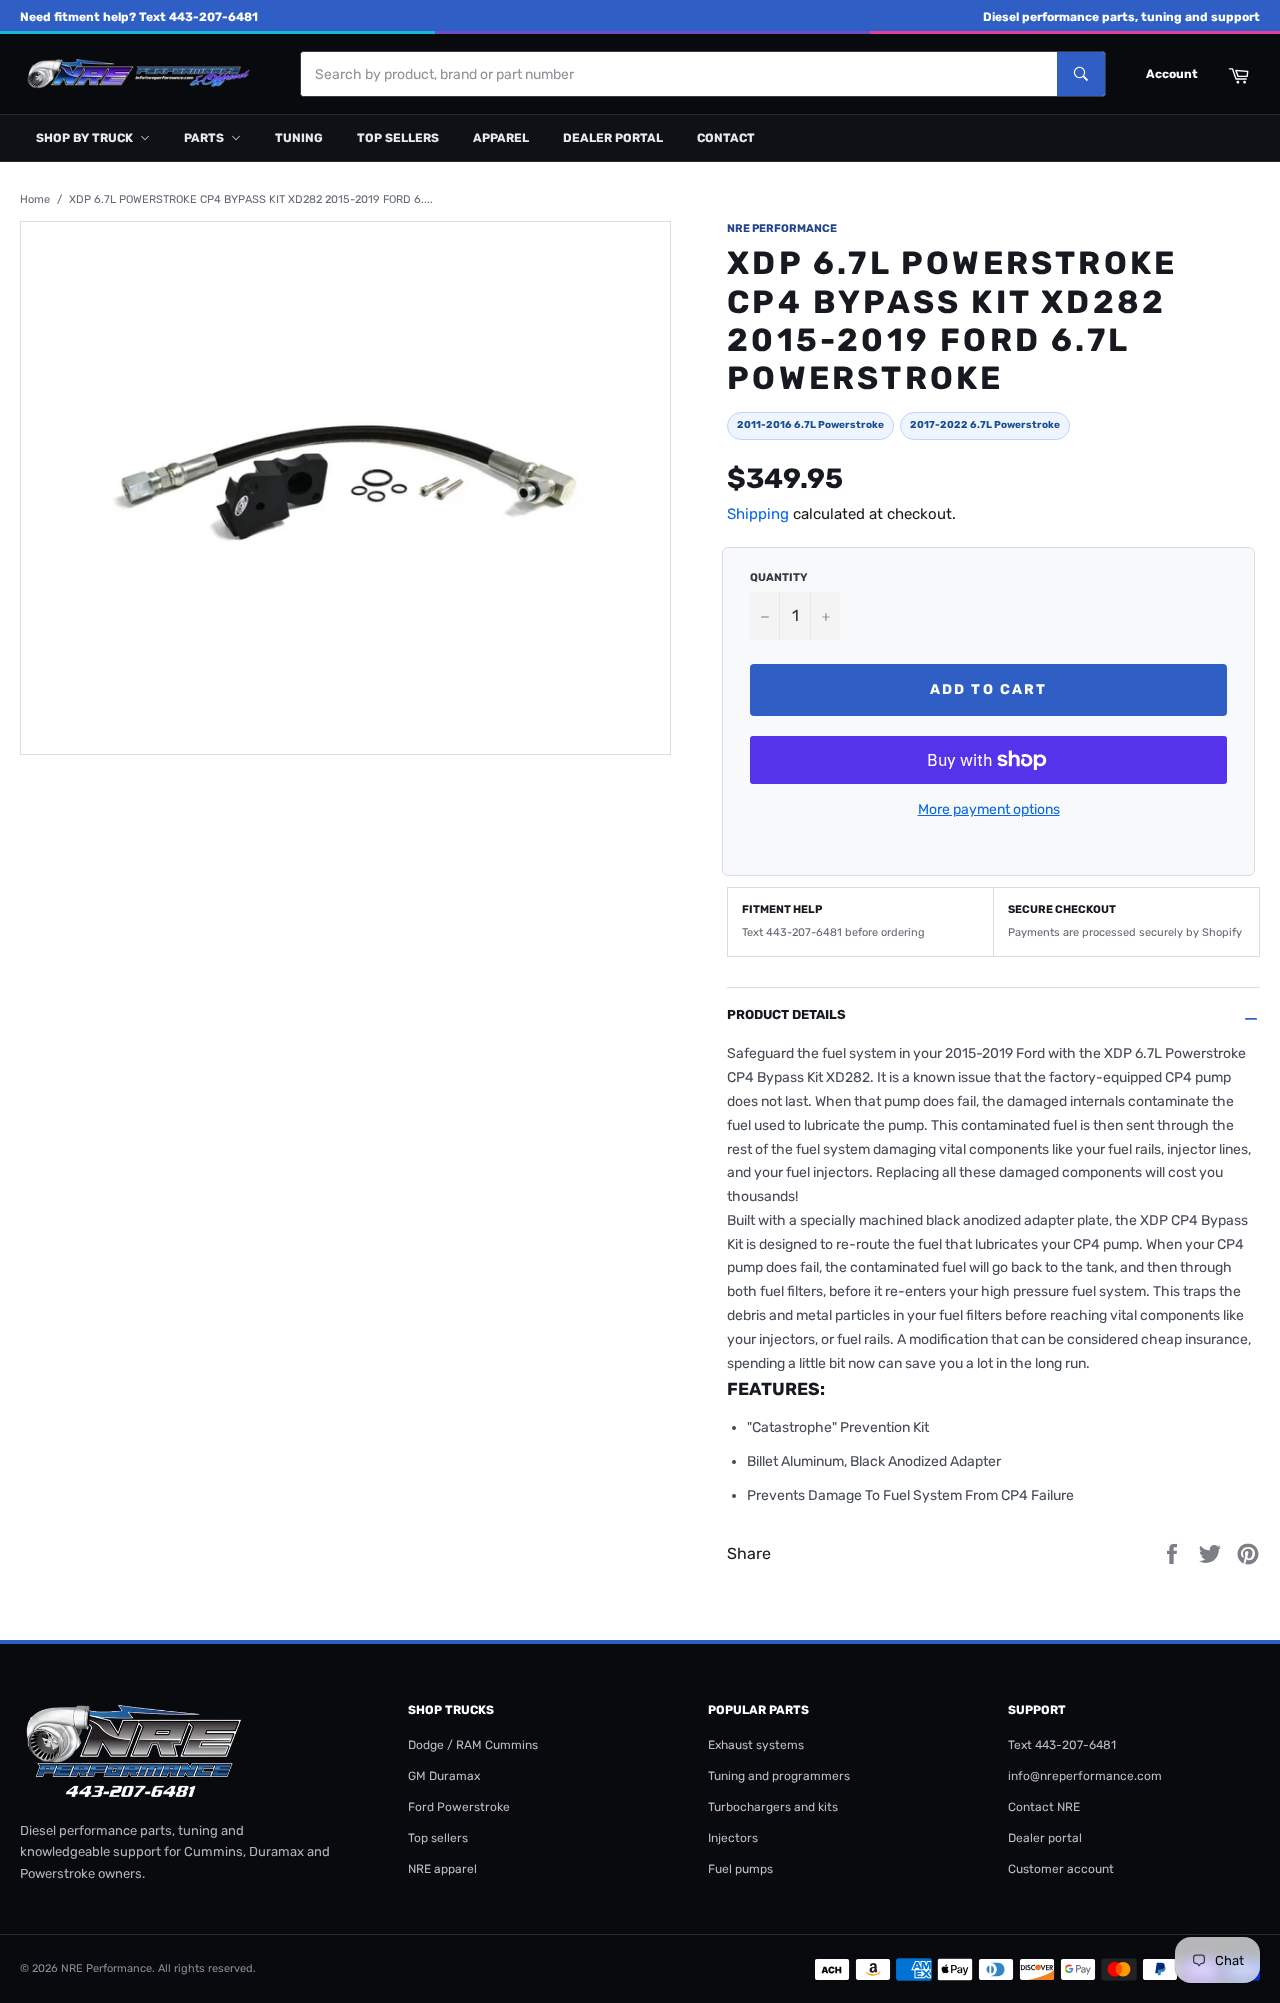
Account (1172, 74)
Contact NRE (1044, 1807)
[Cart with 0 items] (1238, 74)
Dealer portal (613, 138)
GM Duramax (444, 1776)
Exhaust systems (756, 1745)
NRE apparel (442, 1869)
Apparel (501, 138)
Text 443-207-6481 (1062, 1745)
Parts (204, 138)
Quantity (778, 577)
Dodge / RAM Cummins (473, 1745)
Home (35, 199)
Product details (786, 1014)
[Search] (1081, 74)
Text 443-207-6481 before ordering (833, 932)
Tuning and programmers (779, 1776)
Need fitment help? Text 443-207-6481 (139, 17)
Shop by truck (84, 138)
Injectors (733, 1838)
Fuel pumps (740, 1869)
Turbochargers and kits (773, 1807)
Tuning (299, 138)
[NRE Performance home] (135, 74)
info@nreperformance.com (1085, 1776)
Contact (726, 138)
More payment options (989, 809)
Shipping (758, 514)
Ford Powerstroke (459, 1807)
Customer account (1061, 1869)
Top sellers (398, 138)
